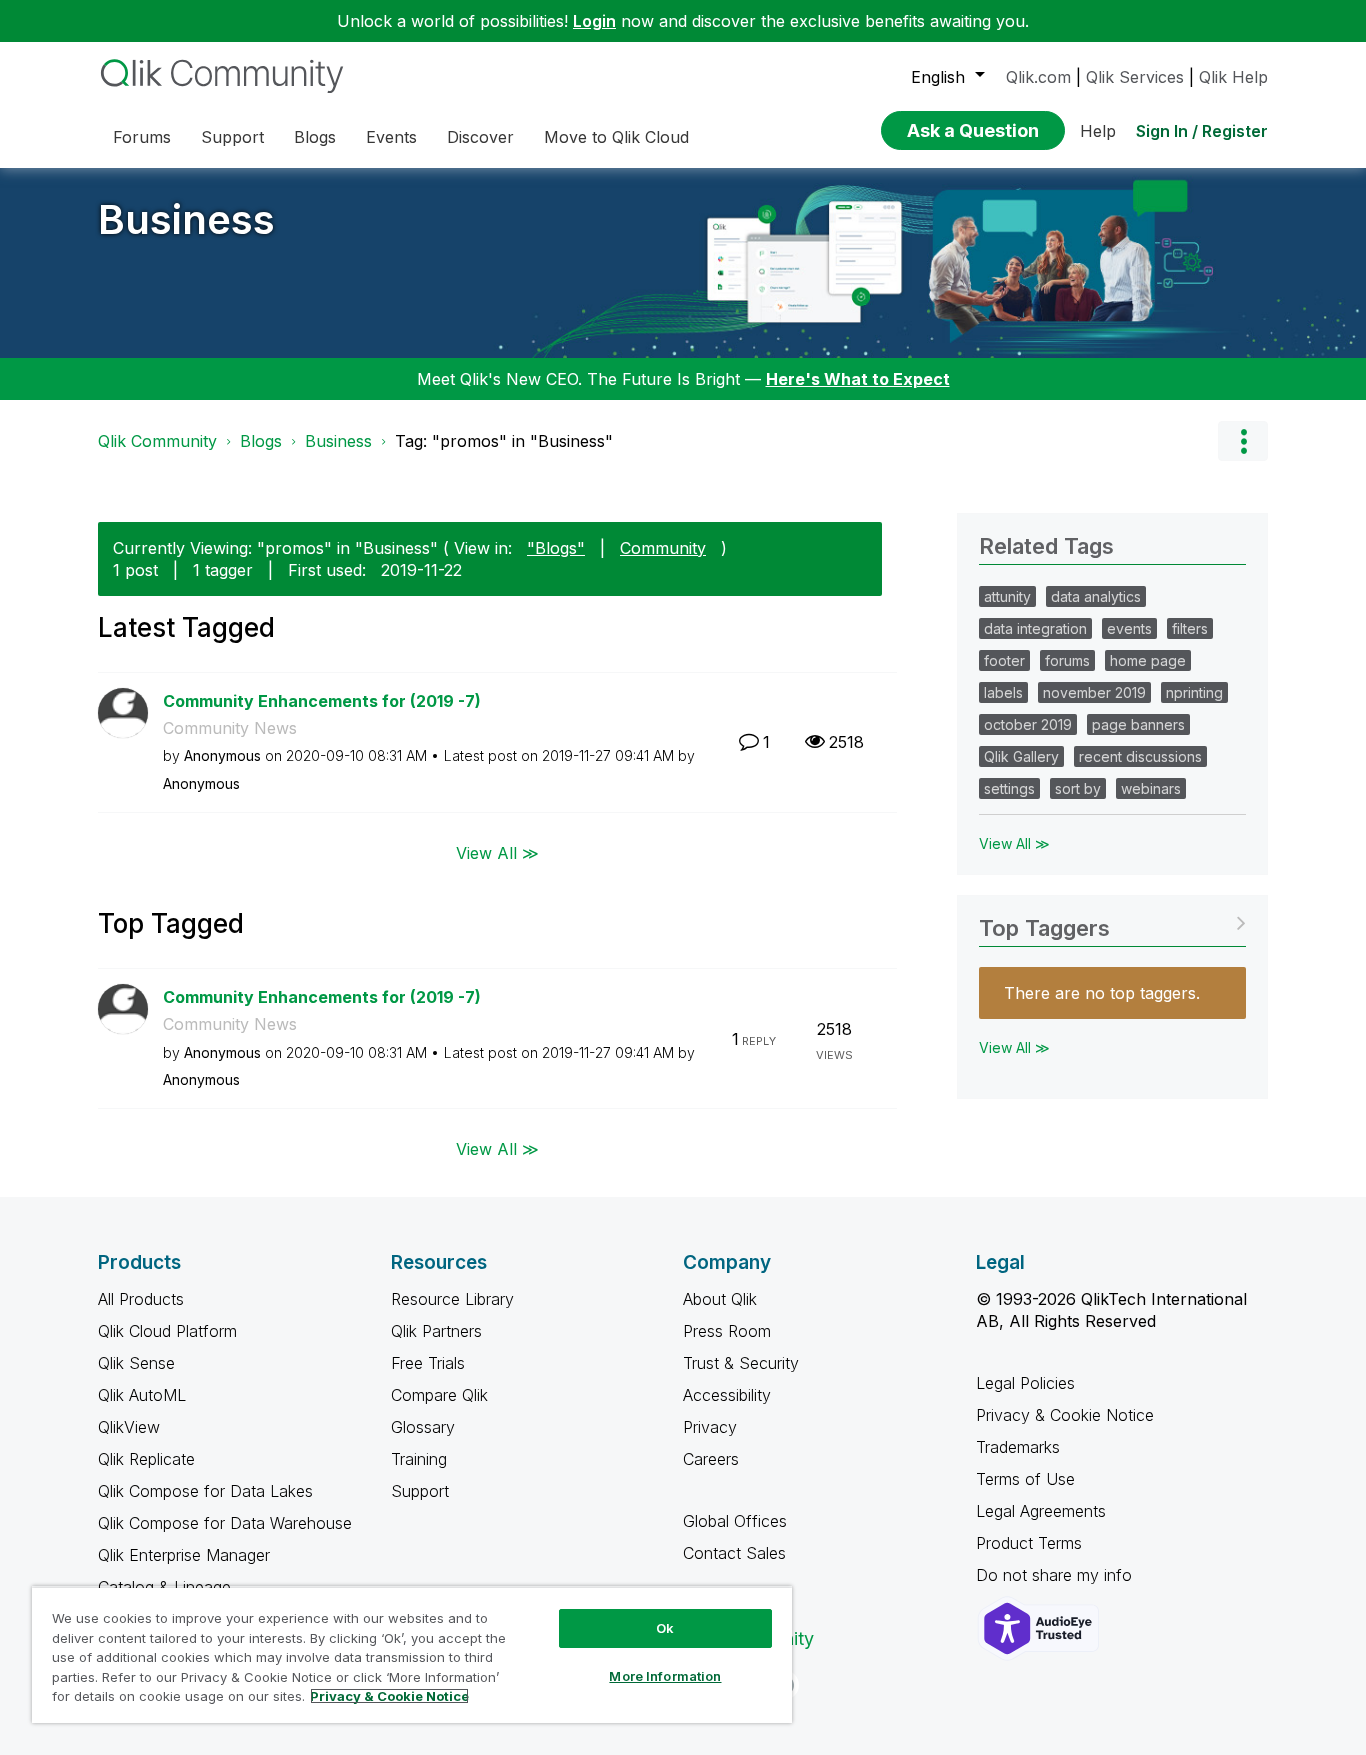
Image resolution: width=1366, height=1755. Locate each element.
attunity (1007, 596)
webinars (1151, 788)
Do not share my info (1056, 1575)
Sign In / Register (1202, 131)
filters (1190, 628)
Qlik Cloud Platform (167, 1331)
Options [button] (1243, 441)
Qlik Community (157, 441)
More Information (665, 1676)
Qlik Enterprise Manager (184, 1555)
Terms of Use (1025, 1479)
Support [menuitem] (232, 137)
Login (594, 21)
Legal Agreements (1041, 1511)
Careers (711, 1459)
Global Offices (735, 1521)
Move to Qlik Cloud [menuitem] (616, 137)
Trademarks (1018, 1447)
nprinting (1194, 692)
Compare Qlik (439, 1395)
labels (1003, 692)
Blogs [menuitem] (315, 137)
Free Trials (428, 1363)
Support (420, 1491)
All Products (141, 1299)
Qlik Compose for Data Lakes (205, 1491)
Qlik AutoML (142, 1395)
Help (1098, 131)
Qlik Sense (136, 1363)
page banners (1138, 724)
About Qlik (720, 1299)
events (1129, 628)
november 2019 (1094, 692)
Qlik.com (1038, 77)
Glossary (423, 1427)
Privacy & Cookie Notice (1065, 1415)
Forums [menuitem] (142, 137)
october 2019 (1028, 724)
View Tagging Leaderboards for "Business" (1112, 921)
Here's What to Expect (858, 379)
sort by (1078, 788)
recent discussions (1140, 756)
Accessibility (727, 1395)
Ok (665, 1628)
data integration (1035, 628)
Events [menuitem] (391, 137)
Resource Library (452, 1299)
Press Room (727, 1331)
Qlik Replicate (146, 1459)
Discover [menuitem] (480, 137)
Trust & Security (741, 1363)
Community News (230, 728)
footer (1004, 660)
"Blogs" (556, 548)
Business (186, 219)
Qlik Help (1233, 77)
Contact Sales (734, 1553)
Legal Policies (1025, 1383)
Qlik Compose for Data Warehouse (225, 1523)
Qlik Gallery (1021, 756)
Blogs (261, 441)
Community (663, 548)
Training (419, 1459)
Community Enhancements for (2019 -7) (322, 701)
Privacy (710, 1427)
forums (1067, 660)
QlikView (129, 1427)
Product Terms (1029, 1543)
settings (1009, 788)
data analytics (1096, 596)
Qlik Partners (436, 1331)
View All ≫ (497, 852)
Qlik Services (1135, 77)
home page (1148, 660)
